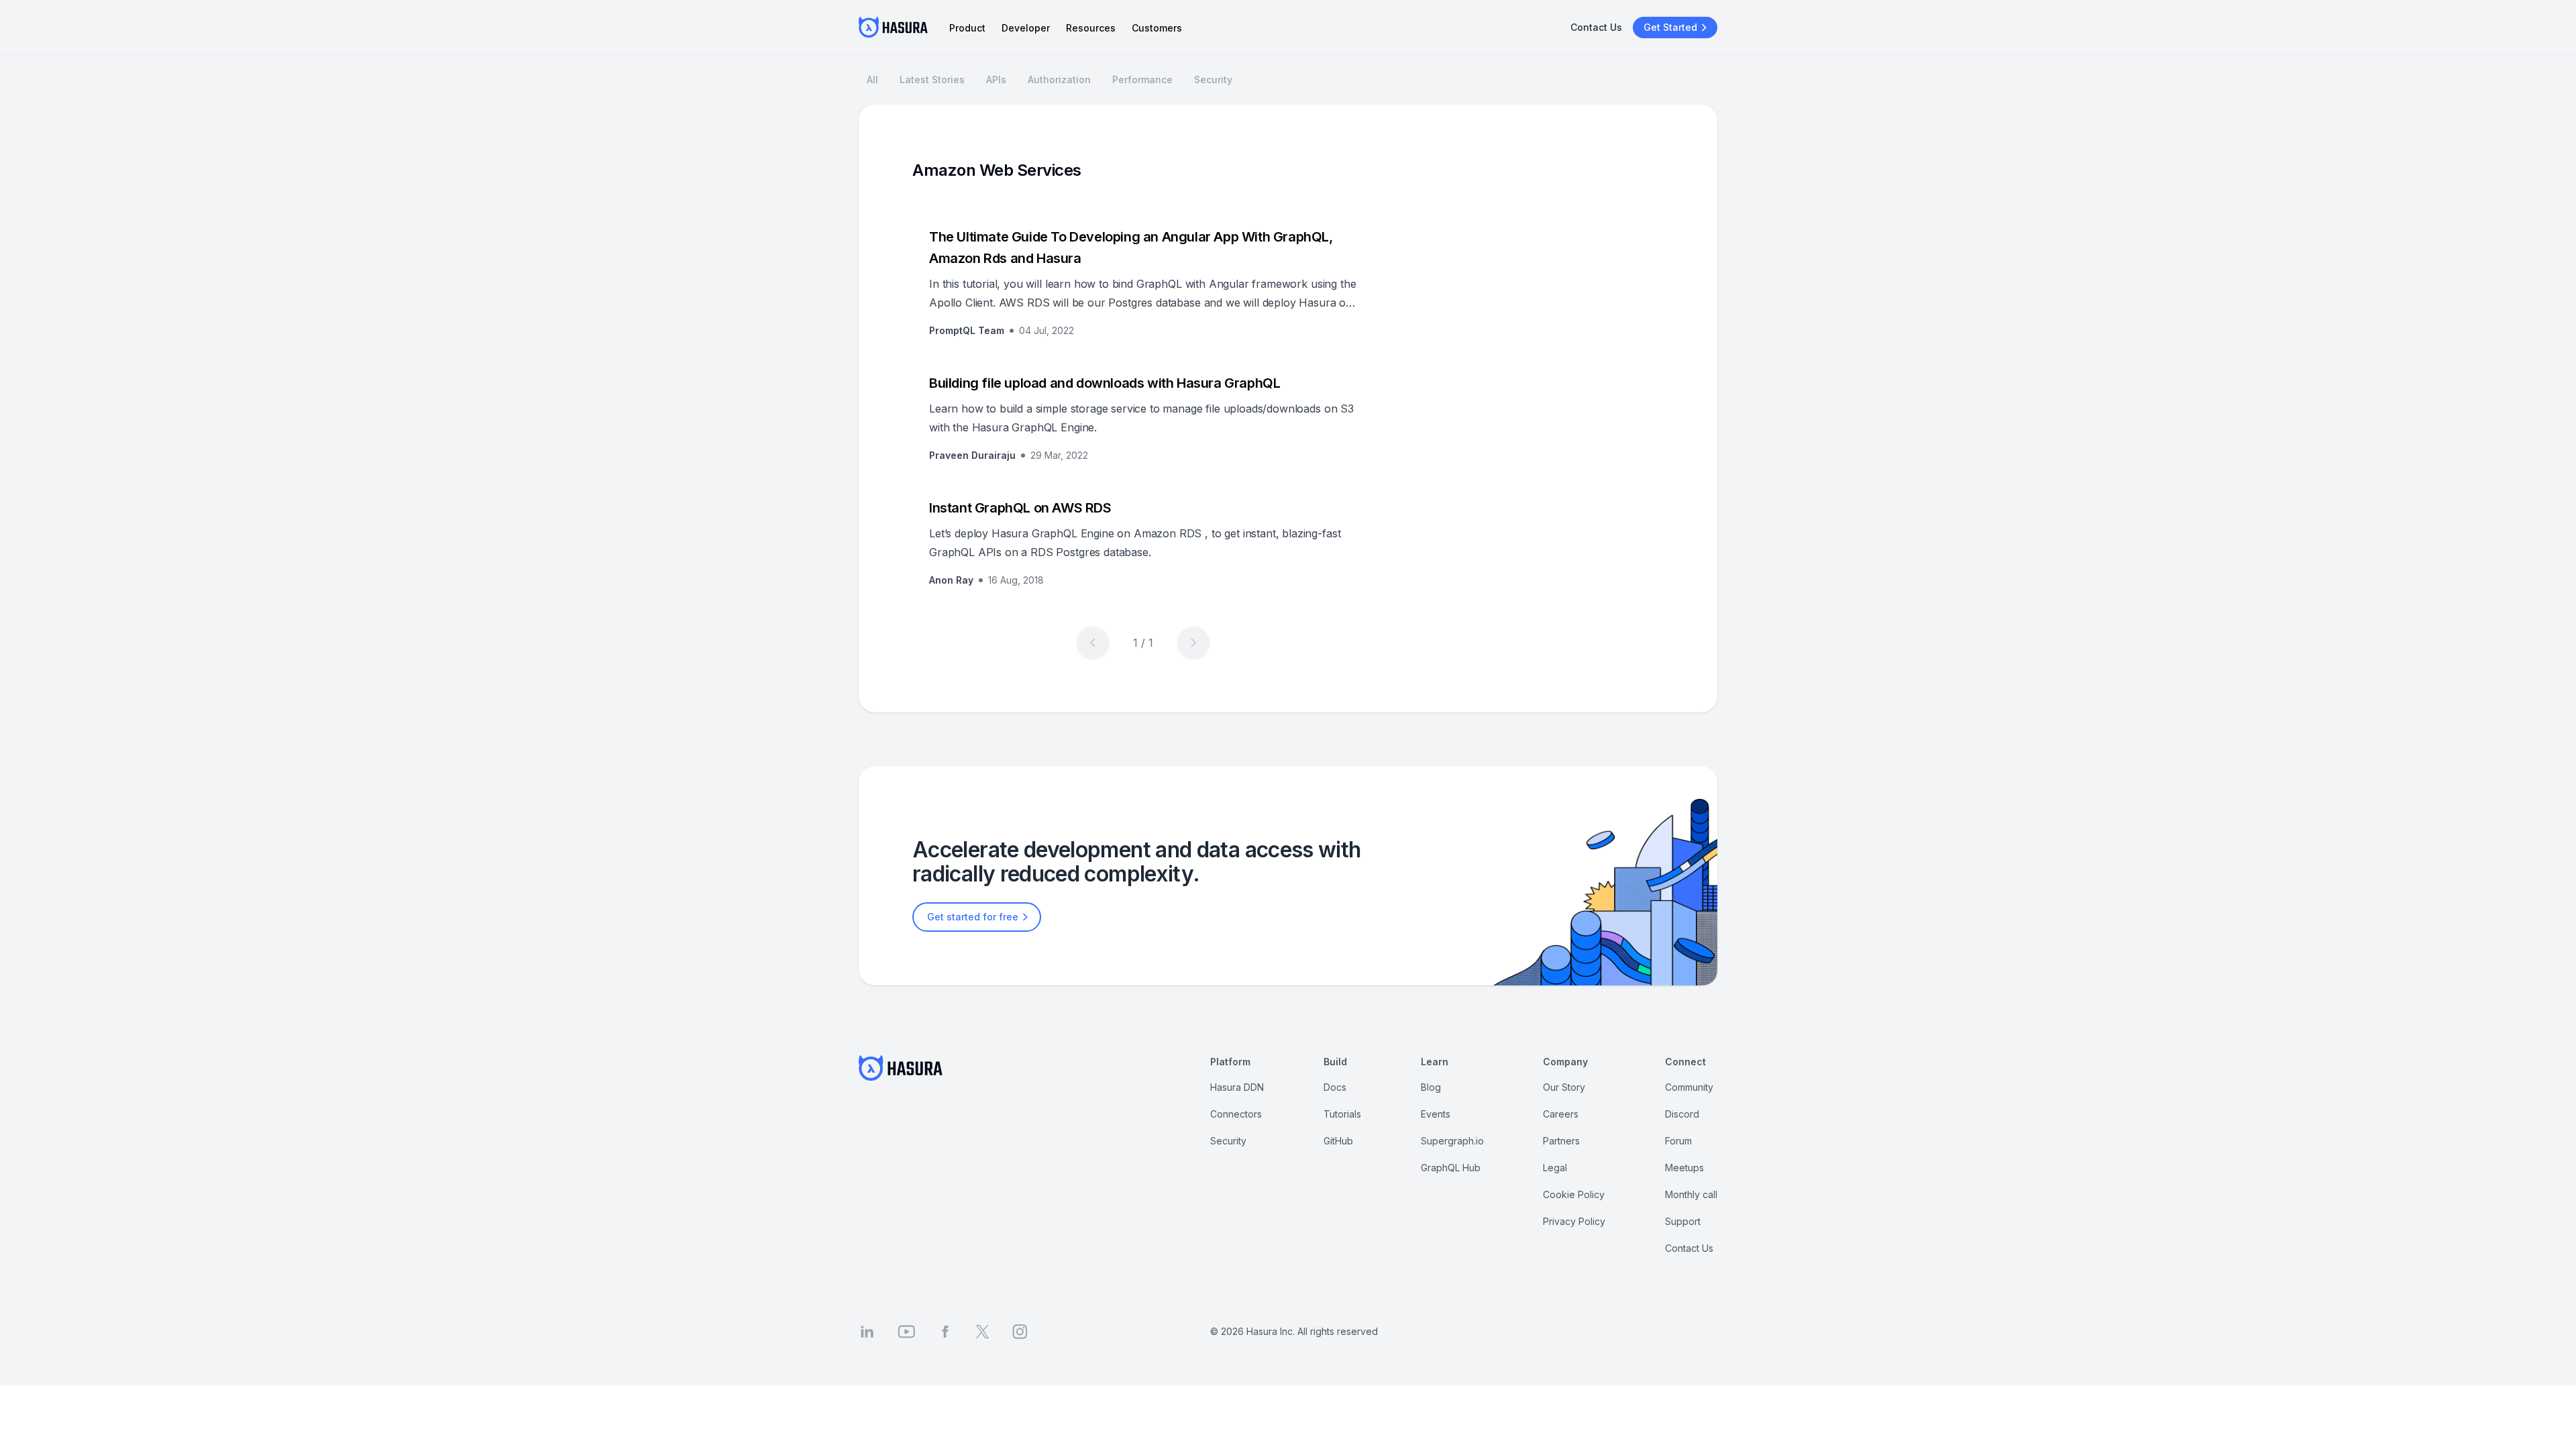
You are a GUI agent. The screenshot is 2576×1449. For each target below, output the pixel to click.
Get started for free (973, 917)
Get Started (1670, 27)
